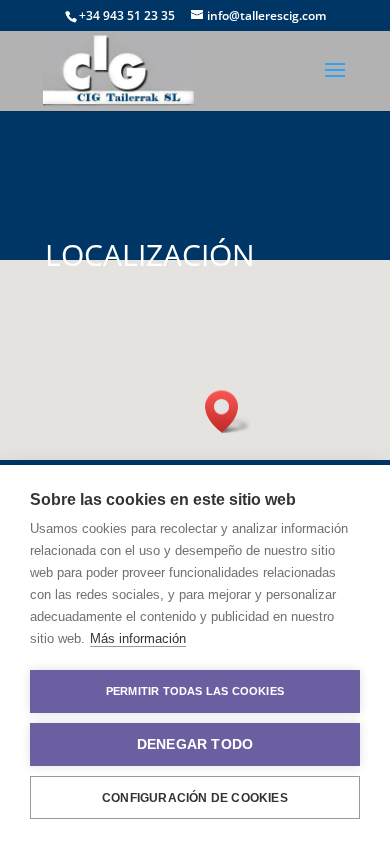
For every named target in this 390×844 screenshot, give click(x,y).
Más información (138, 638)
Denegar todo (195, 744)
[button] (228, 411)
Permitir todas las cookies (195, 691)
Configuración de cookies (195, 798)
